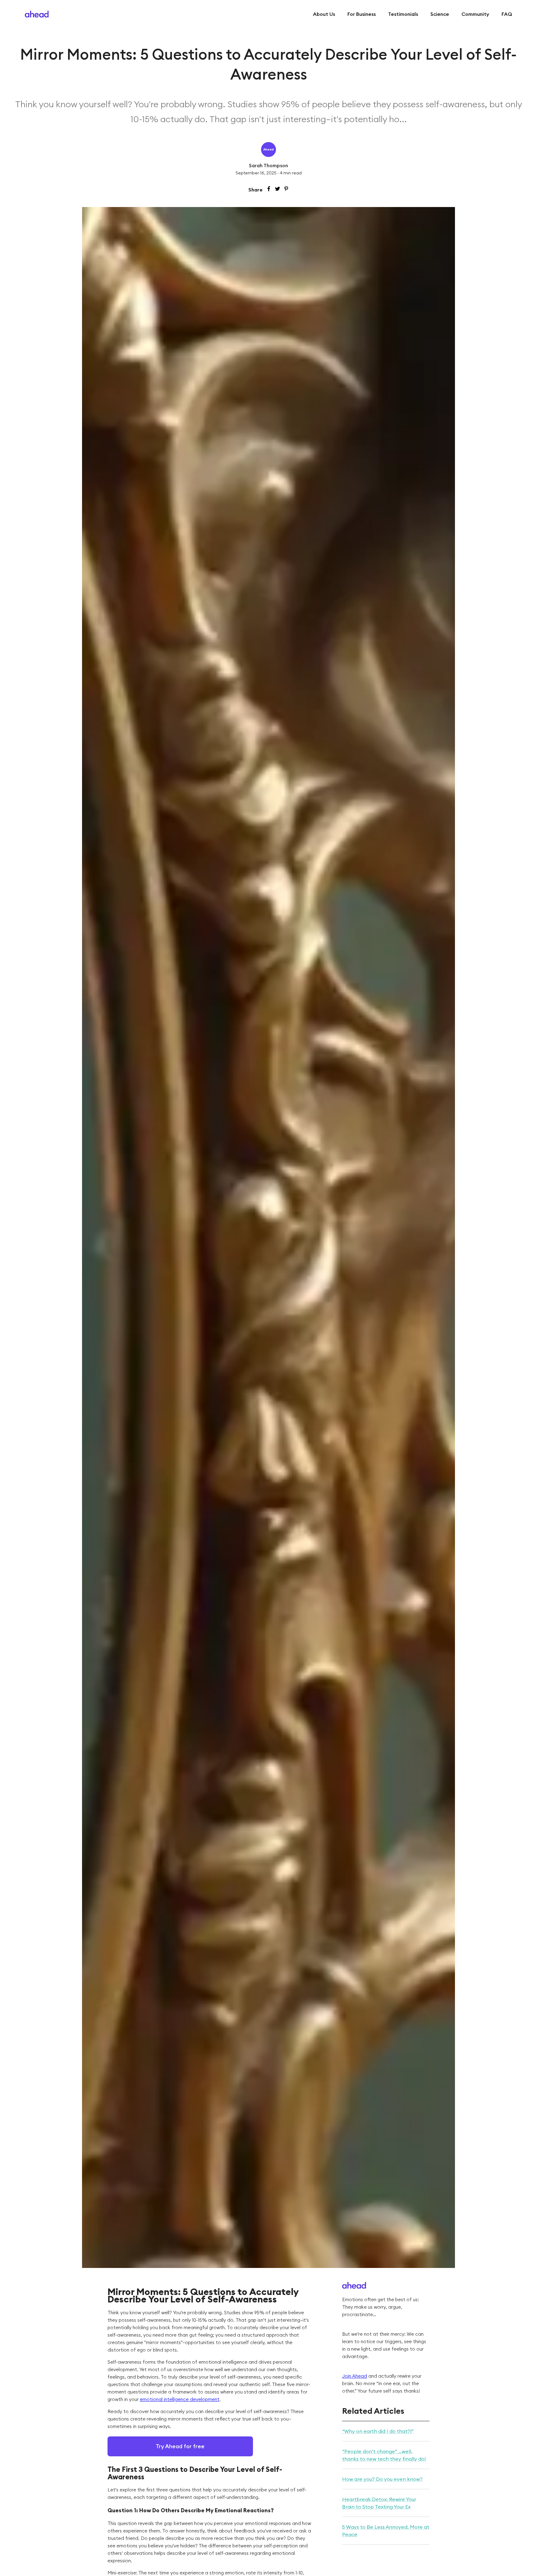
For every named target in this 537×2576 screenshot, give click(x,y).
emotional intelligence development (180, 2399)
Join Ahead (355, 2376)
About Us (324, 14)
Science (440, 14)
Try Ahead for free (180, 2446)
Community (475, 14)
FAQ (507, 14)
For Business (362, 14)
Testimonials (403, 14)
